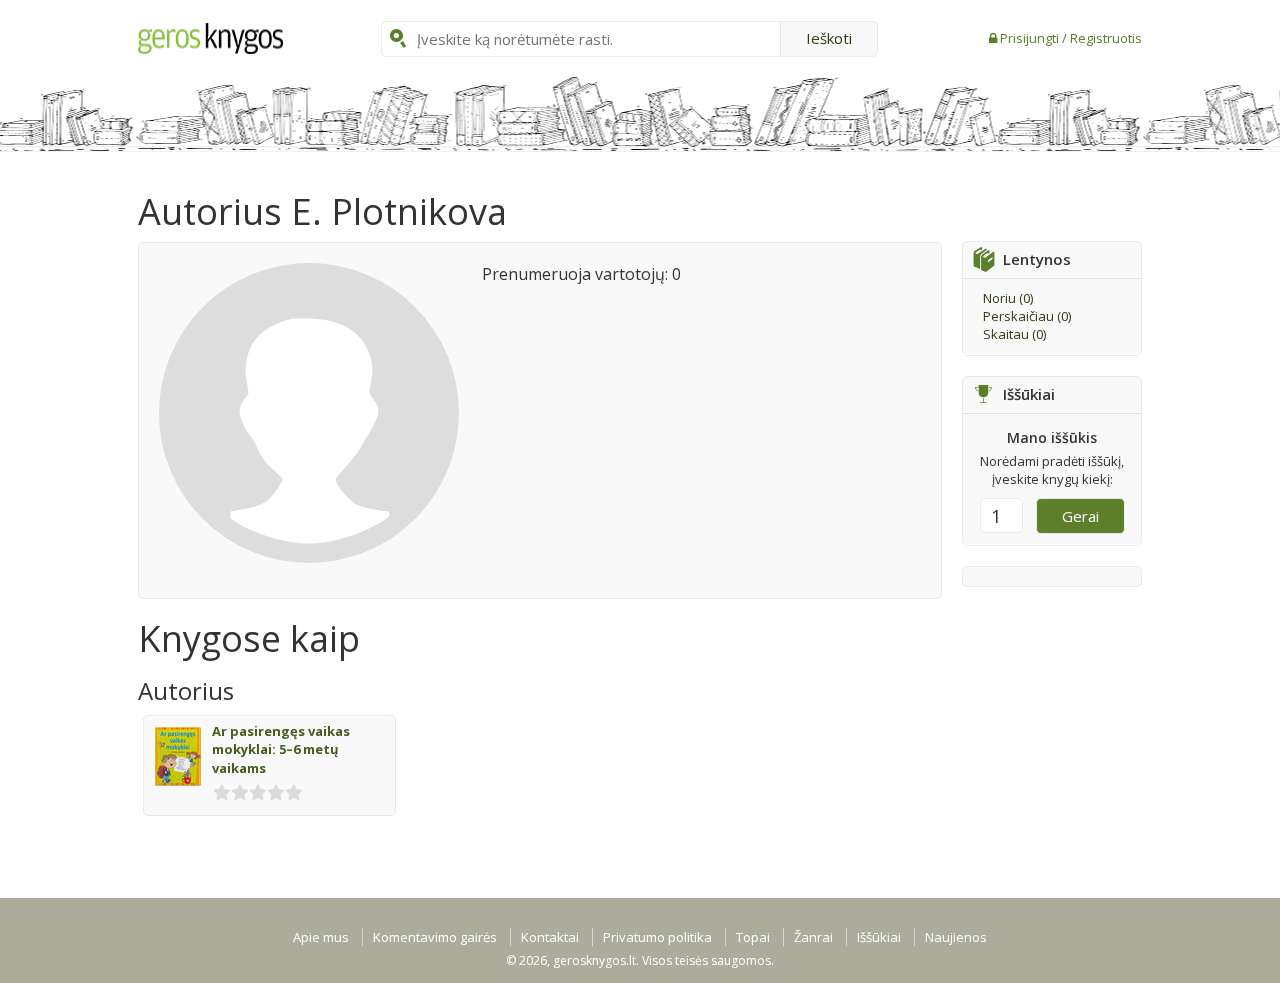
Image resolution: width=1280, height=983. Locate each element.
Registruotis (1106, 38)
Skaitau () (1014, 334)
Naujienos (956, 937)
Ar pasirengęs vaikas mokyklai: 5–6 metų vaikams (281, 749)
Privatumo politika (657, 937)
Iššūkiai (879, 937)
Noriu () (1008, 298)
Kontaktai (550, 937)
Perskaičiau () (1027, 316)
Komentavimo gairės (435, 937)
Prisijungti (1031, 38)
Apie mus (321, 937)
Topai (753, 937)
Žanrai (813, 937)
